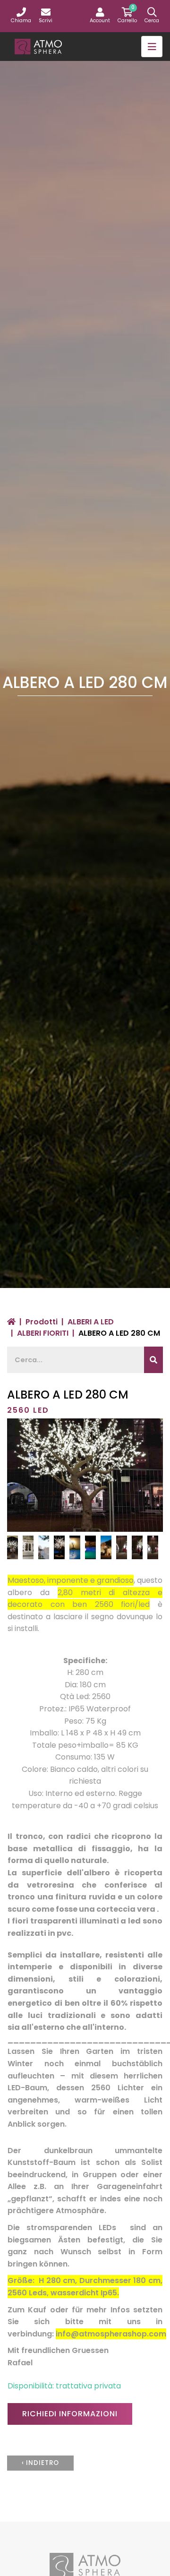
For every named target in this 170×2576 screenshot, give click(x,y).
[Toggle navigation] (152, 47)
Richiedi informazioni (70, 2414)
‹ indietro (40, 2463)
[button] (100, 16)
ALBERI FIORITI (43, 1333)
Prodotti (42, 1322)
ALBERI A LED (91, 1322)
